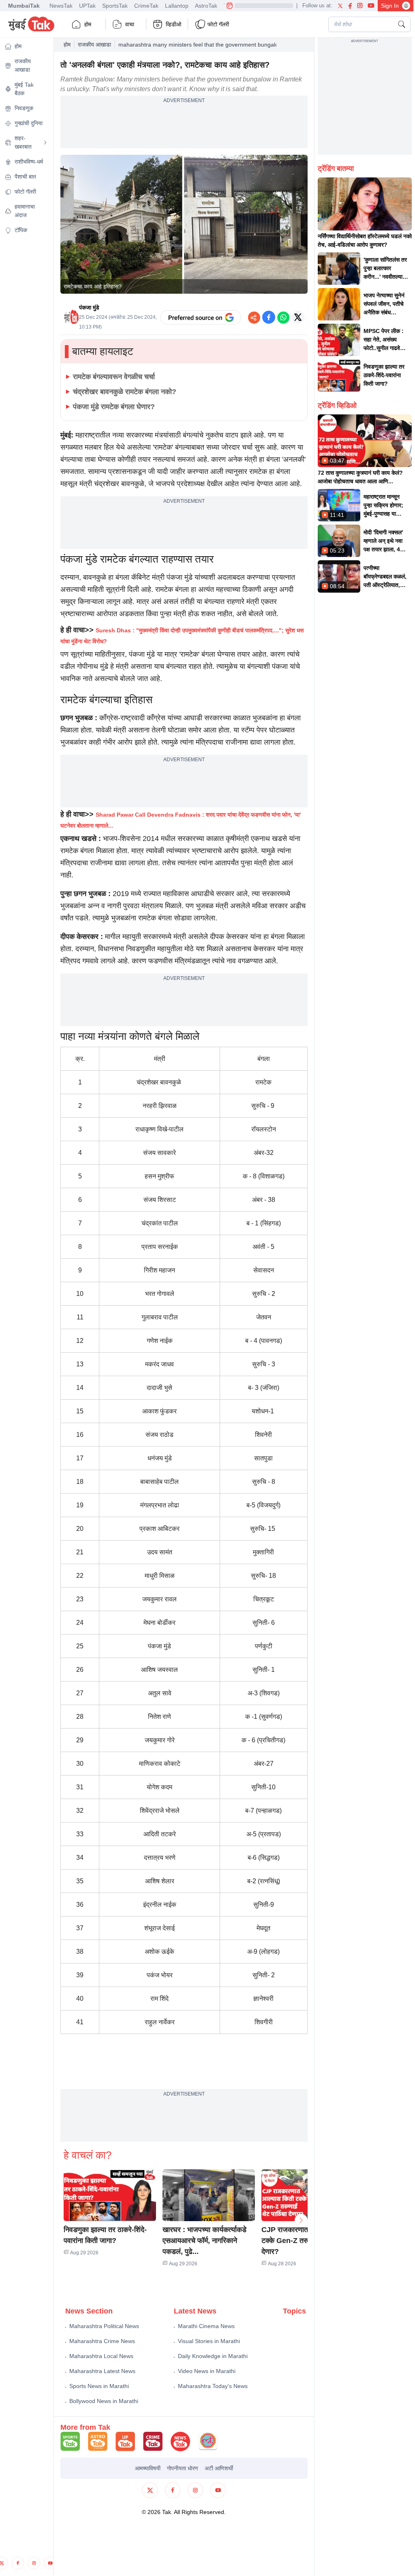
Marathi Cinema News (206, 2326)
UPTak (87, 6)
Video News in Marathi (207, 2371)
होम (88, 24)
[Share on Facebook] (269, 317)
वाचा (130, 24)
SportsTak (115, 6)
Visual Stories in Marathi (209, 2341)
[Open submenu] (45, 143)
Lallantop (177, 6)
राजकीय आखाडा (94, 45)
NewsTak (61, 6)
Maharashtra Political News (104, 2326)
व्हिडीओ (173, 24)
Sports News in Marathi (99, 2386)
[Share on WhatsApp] (283, 317)
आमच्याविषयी (148, 2468)
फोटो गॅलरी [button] (218, 24)
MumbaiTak (24, 6)
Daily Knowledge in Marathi (213, 2356)
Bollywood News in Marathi (104, 2401)
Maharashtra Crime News (102, 2341)
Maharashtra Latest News (102, 2371)
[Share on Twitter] (298, 317)
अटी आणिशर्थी (219, 2468)
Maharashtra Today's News (213, 2386)
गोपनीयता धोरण (183, 2468)
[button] (110, 2195)
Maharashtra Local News (101, 2356)
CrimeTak (146, 6)
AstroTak (206, 6)
